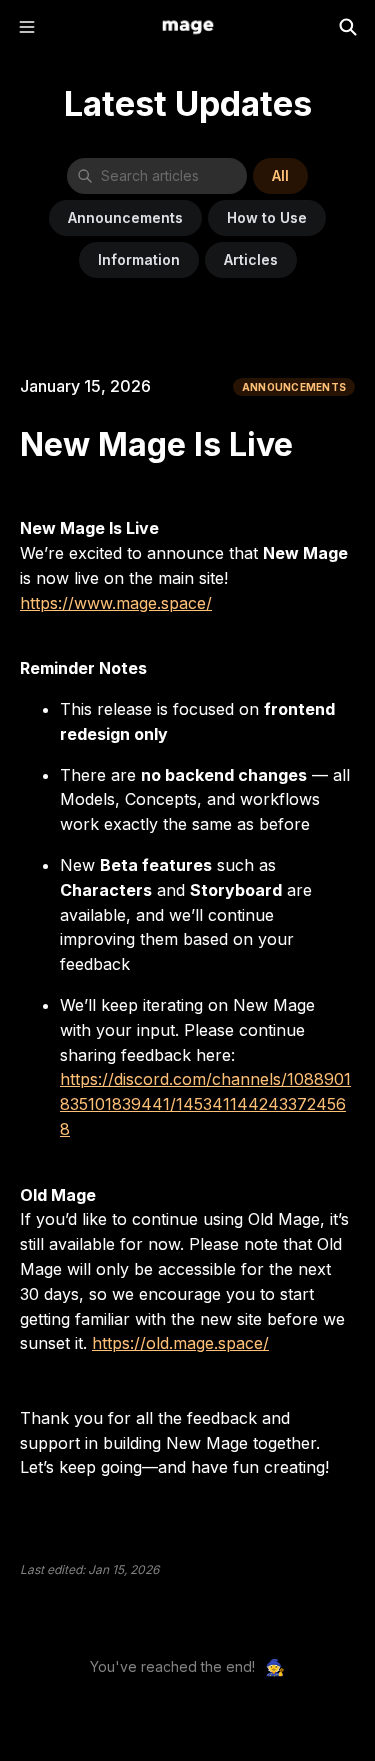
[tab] (280, 176)
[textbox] (187, 982)
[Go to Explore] (188, 27)
